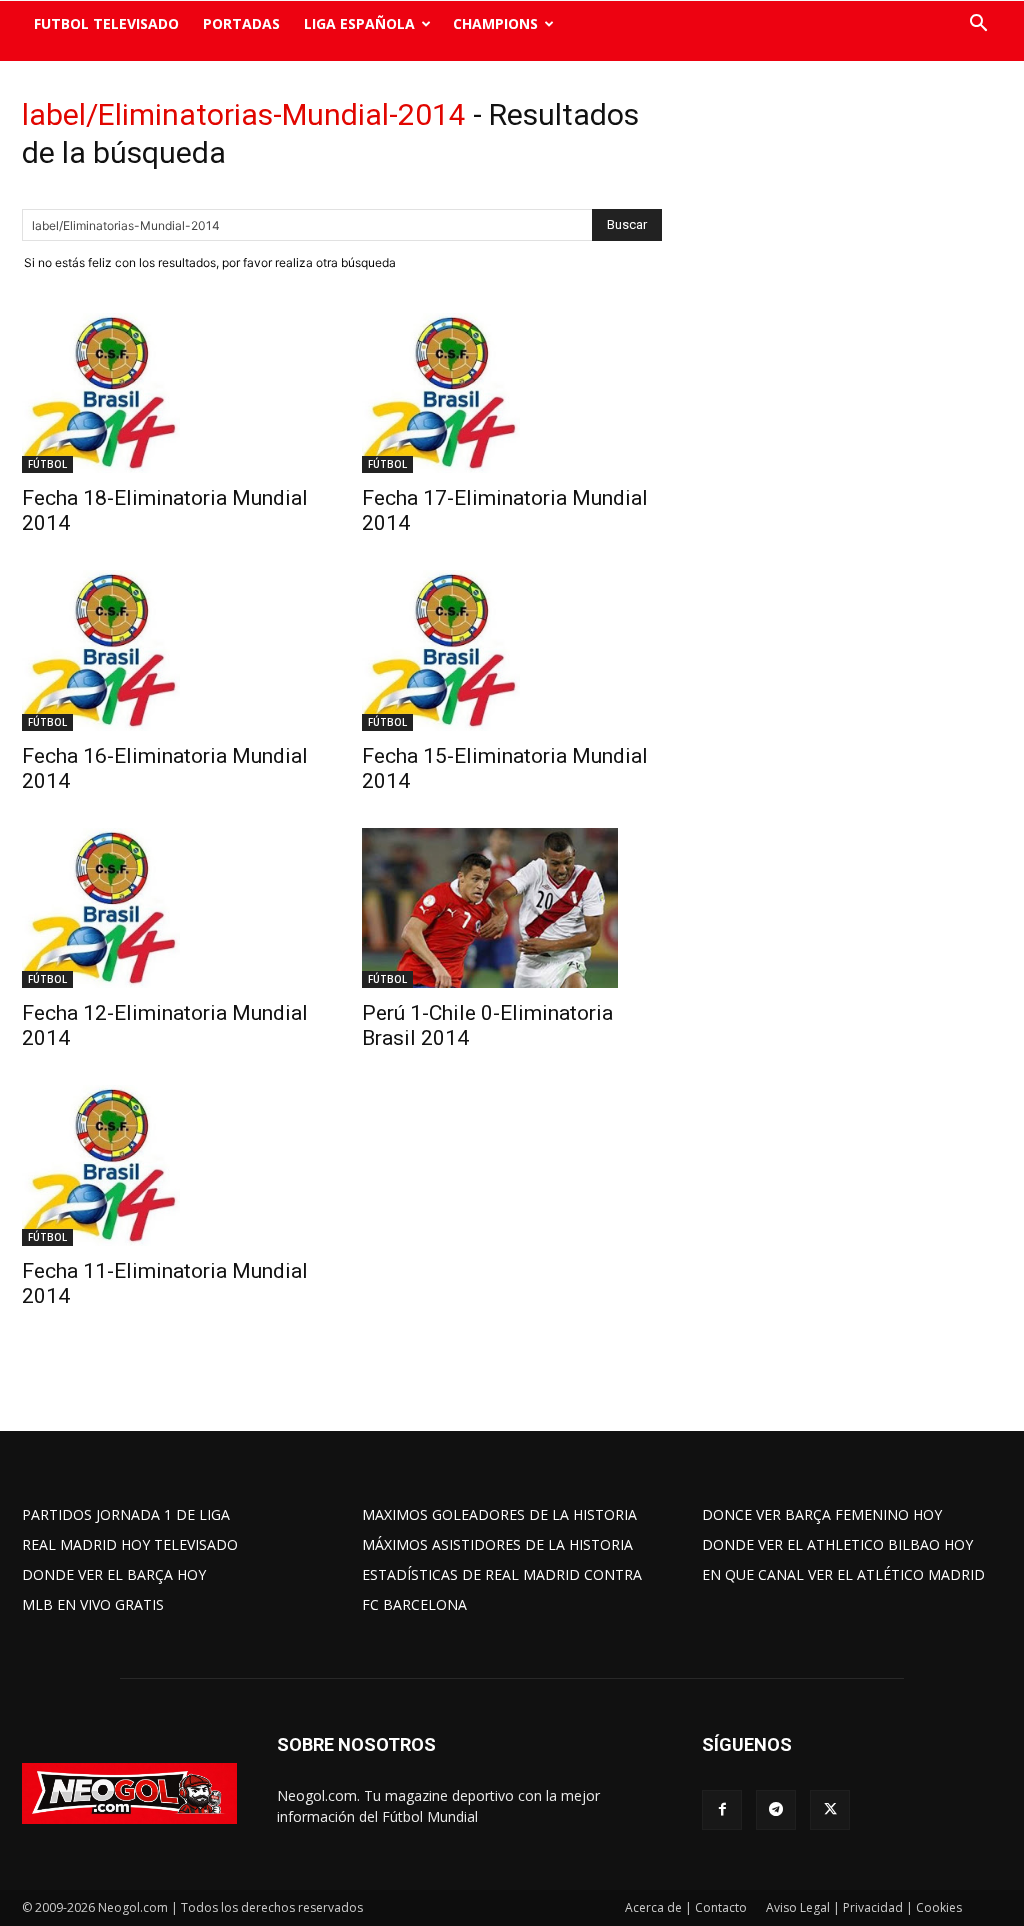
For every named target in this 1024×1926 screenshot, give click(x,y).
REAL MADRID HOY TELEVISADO (130, 1544)
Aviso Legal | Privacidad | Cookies (864, 1907)
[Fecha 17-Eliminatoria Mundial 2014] (512, 393)
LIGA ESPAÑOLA (359, 23)
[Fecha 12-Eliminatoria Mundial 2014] (172, 908)
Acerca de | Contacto (686, 1907)
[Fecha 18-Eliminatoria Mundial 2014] (172, 393)
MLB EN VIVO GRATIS (93, 1604)
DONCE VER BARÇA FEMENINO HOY (822, 1514)
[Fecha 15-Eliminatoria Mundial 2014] (512, 650)
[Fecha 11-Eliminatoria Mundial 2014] (172, 1165)
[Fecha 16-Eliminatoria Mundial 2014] (172, 650)
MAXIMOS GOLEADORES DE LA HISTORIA (499, 1514)
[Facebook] (722, 1810)
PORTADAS (241, 23)
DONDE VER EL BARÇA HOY (114, 1574)
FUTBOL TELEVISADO (106, 23)
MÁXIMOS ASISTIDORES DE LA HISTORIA (497, 1544)
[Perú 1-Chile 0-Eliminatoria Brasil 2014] (512, 908)
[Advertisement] (852, 405)
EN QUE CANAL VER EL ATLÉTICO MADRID (843, 1574)
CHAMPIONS (495, 23)
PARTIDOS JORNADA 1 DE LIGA (126, 1514)
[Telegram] (776, 1810)
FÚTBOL (47, 464)
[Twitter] (830, 1810)
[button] (978, 25)
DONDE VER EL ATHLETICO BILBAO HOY (837, 1544)
